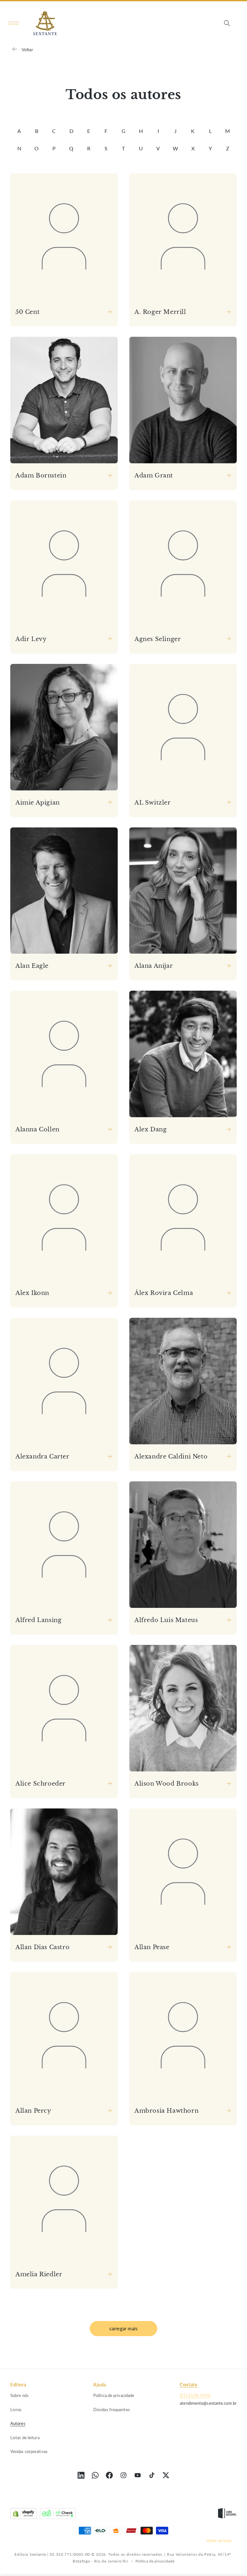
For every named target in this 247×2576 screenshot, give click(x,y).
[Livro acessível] (227, 2515)
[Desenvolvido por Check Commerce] (58, 2515)
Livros (16, 2410)
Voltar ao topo (219, 2540)
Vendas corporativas (29, 2451)
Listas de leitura (25, 2438)
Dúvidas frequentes (112, 2410)
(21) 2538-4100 (195, 2395)
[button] (14, 23)
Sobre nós (19, 2395)
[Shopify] (23, 2515)
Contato (188, 2385)
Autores (18, 2423)
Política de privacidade (114, 2395)
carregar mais (124, 2328)
